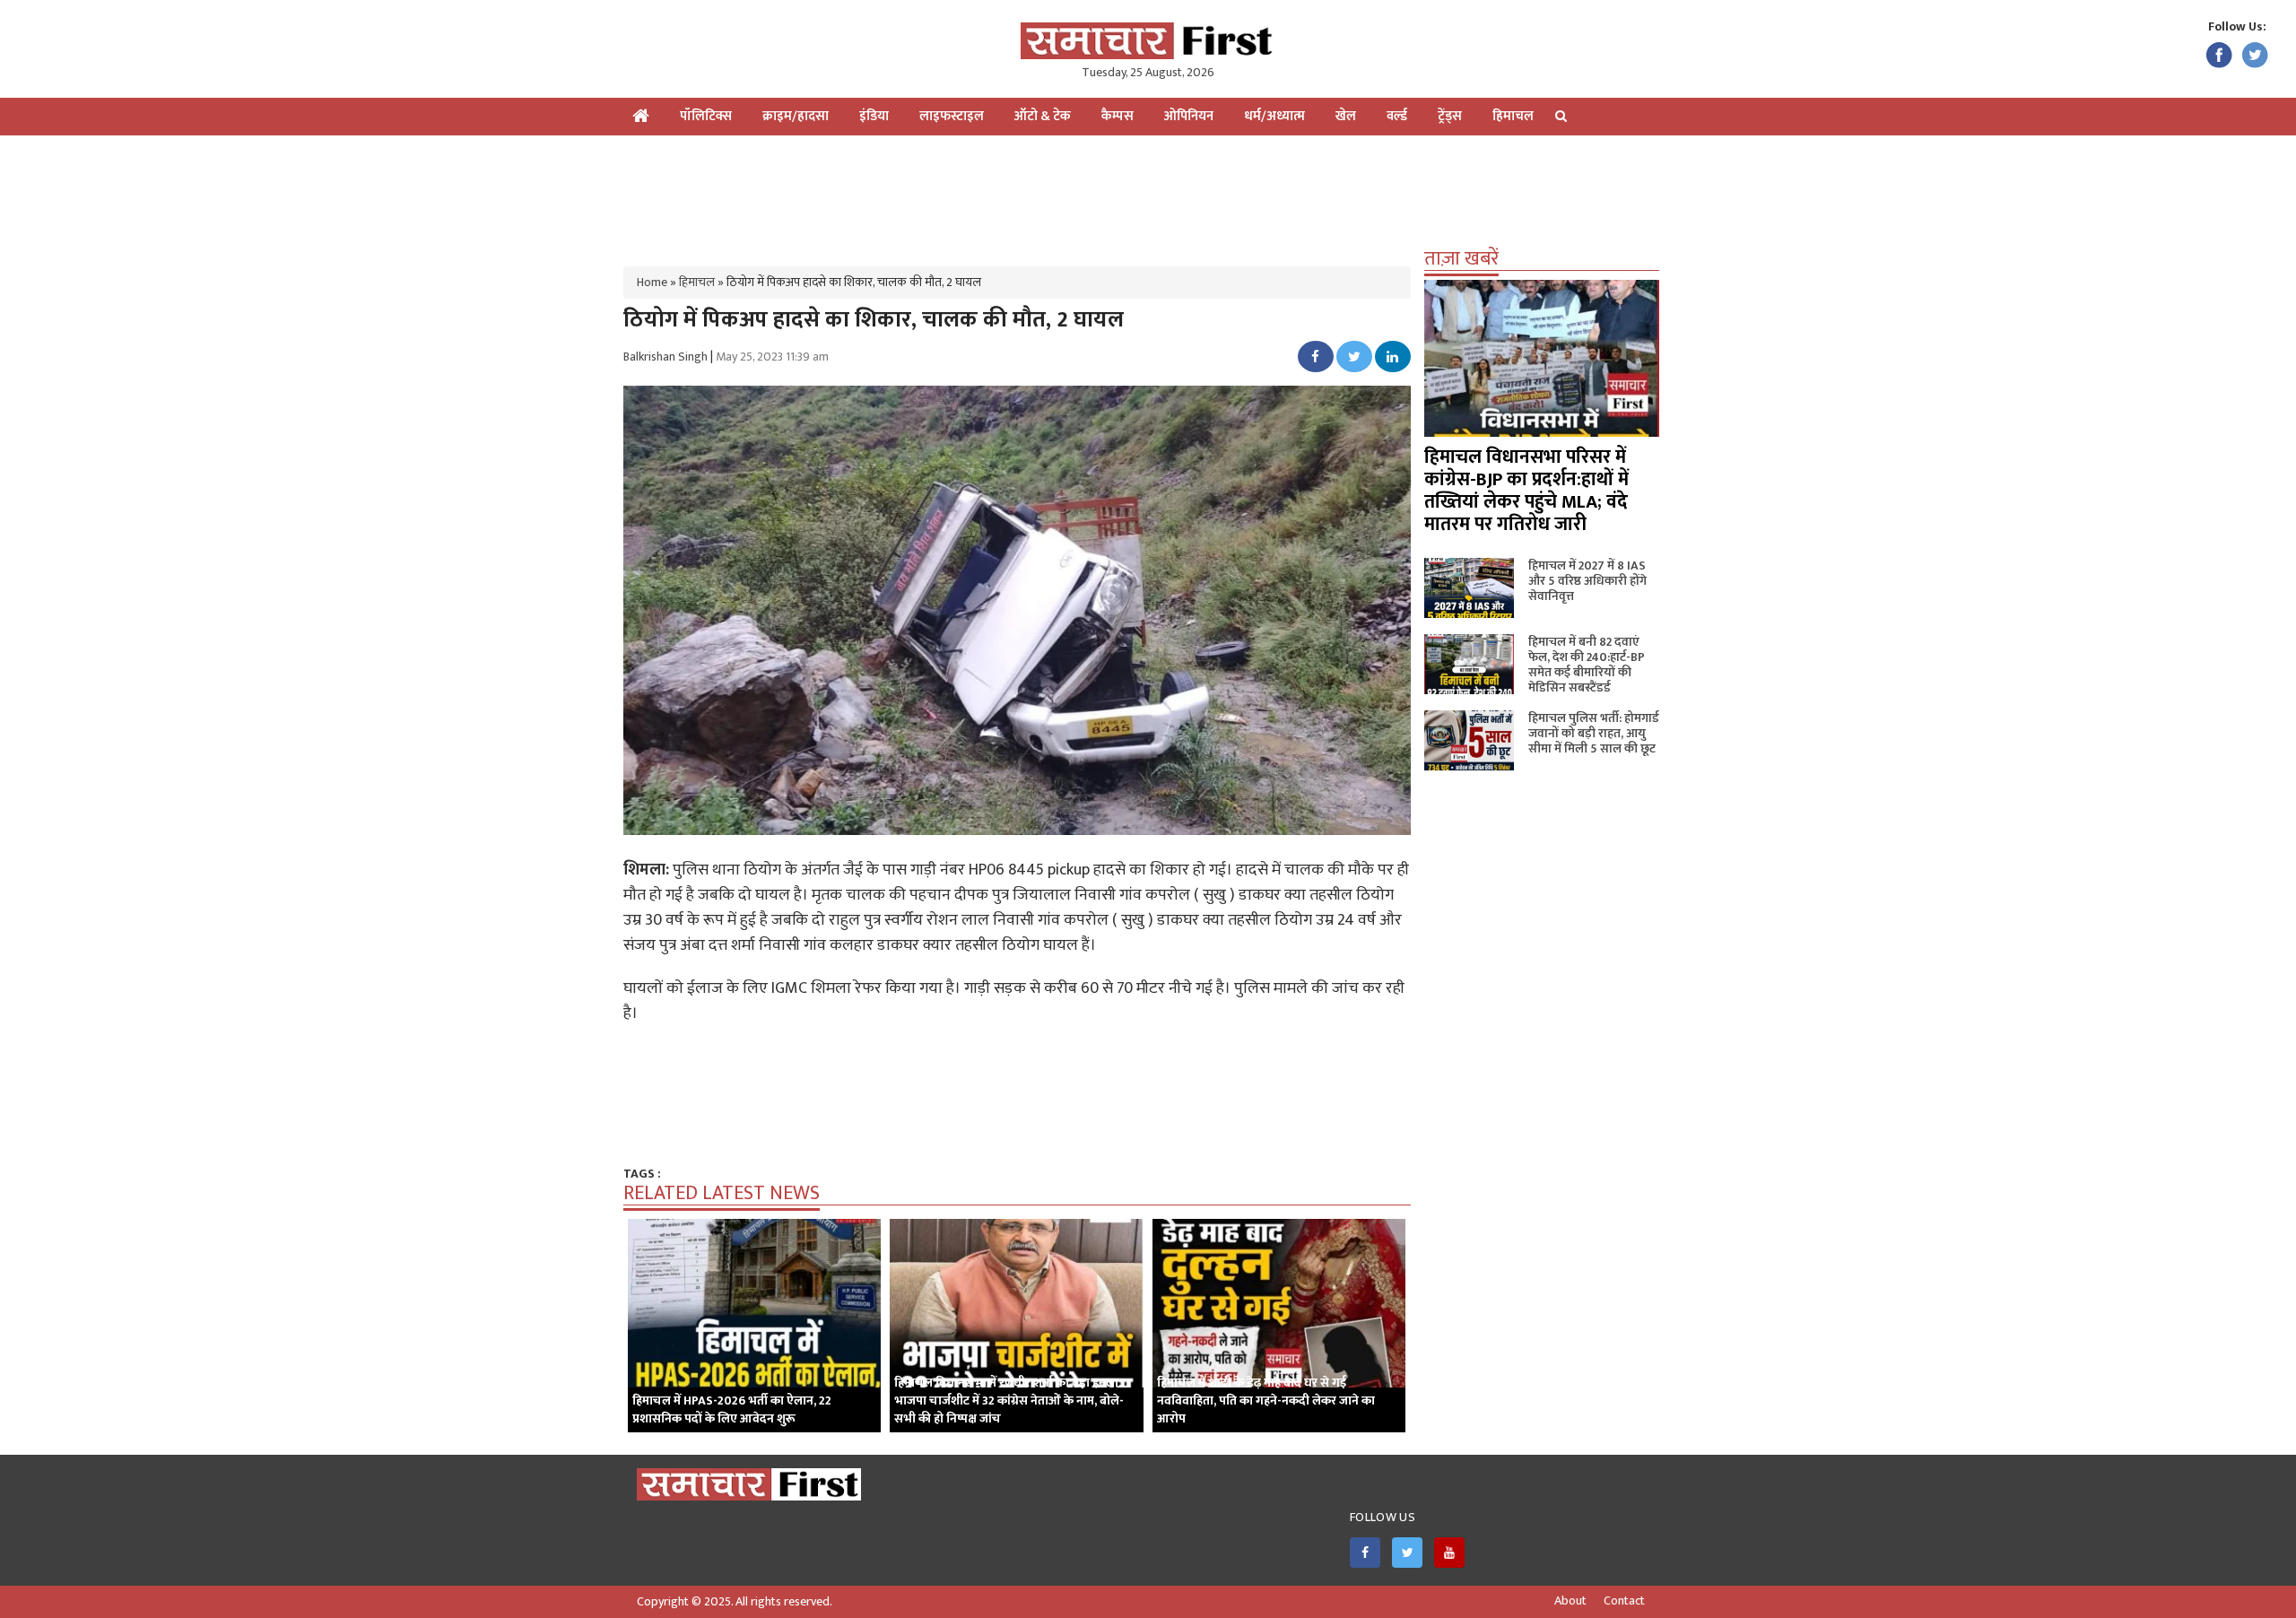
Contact (1624, 1601)
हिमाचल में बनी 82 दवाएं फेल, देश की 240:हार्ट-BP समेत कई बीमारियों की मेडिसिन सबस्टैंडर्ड (1587, 665)
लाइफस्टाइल (952, 116)
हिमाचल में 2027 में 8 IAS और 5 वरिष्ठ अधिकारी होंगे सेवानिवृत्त (1587, 581)
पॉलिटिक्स (706, 116)
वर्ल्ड (1397, 116)
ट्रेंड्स (1450, 116)
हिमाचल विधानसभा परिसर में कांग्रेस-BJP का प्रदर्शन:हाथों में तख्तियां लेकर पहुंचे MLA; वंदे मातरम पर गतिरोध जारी (1526, 491)
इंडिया (874, 116)
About (1570, 1601)
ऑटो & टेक (1043, 116)
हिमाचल (1513, 116)
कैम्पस (1118, 116)
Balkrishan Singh (665, 357)
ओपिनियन (1189, 116)
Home (652, 282)
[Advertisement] (1148, 194)
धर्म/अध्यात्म (1274, 116)
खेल (1346, 116)
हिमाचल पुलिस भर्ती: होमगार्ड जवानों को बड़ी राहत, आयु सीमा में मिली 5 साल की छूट (1594, 733)
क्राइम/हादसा (796, 116)
